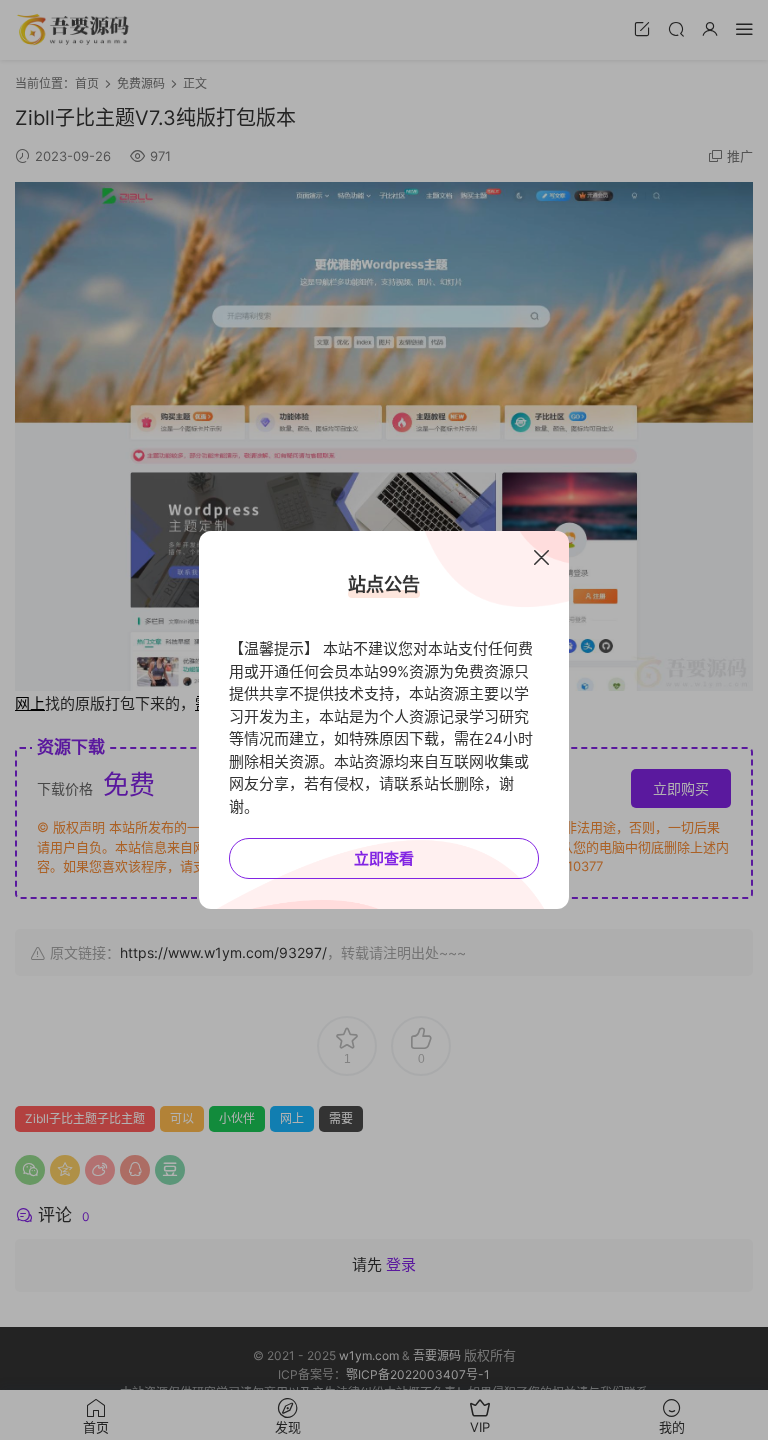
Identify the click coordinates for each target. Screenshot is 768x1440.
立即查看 (384, 858)
